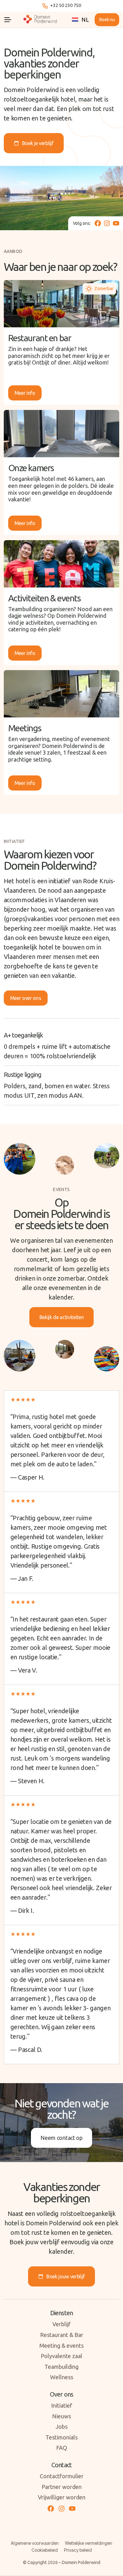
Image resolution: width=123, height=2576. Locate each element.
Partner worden (62, 2487)
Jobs (61, 2427)
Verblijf (61, 2324)
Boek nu (107, 20)
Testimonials (61, 2437)
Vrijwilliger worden (62, 2497)
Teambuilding (61, 2367)
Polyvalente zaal (61, 2356)
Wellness (62, 2377)
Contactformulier (62, 2476)
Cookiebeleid (45, 2550)
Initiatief (62, 2405)
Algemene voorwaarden (35, 2543)
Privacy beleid (78, 2550)
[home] (41, 20)
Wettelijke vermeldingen (89, 2543)
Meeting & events (61, 2345)
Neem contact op (61, 2138)
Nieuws (61, 2416)
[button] (8, 20)
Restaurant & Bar (62, 2335)
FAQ (62, 2448)
